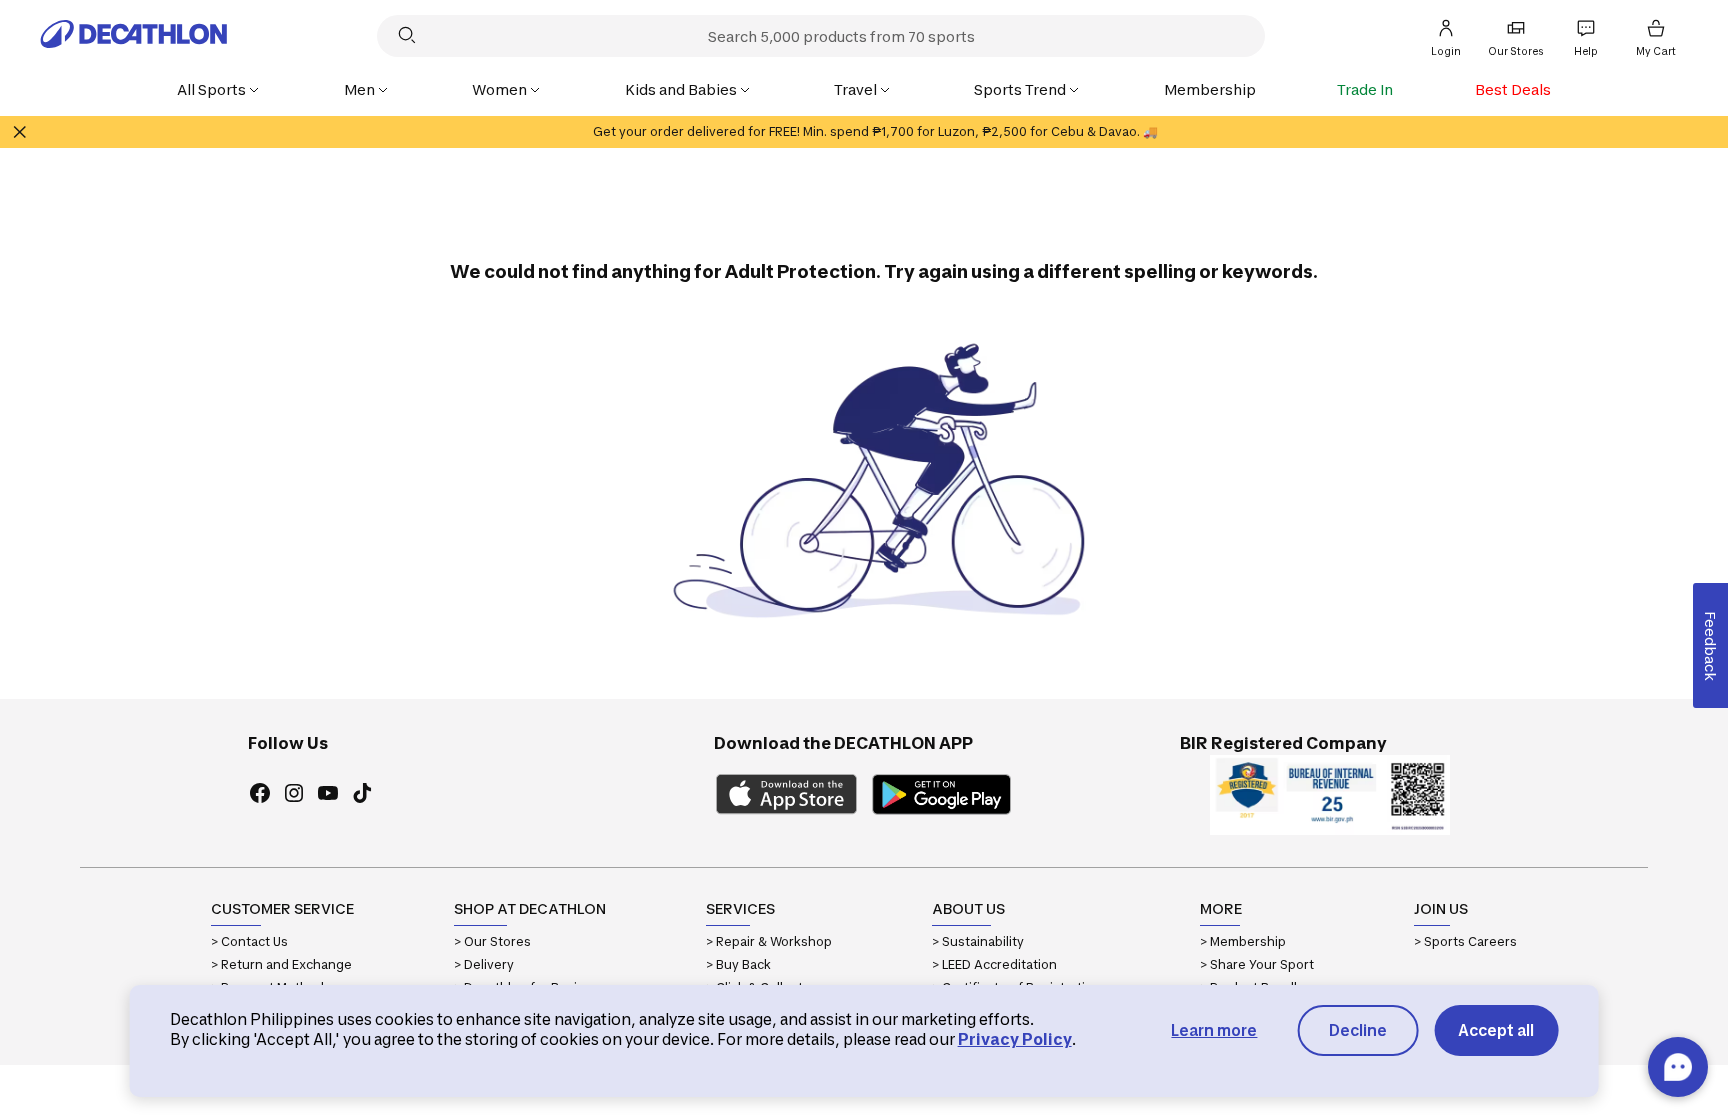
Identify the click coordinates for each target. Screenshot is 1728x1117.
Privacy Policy (1015, 1039)
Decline (1358, 1030)
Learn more (1214, 1030)
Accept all (1496, 1030)
